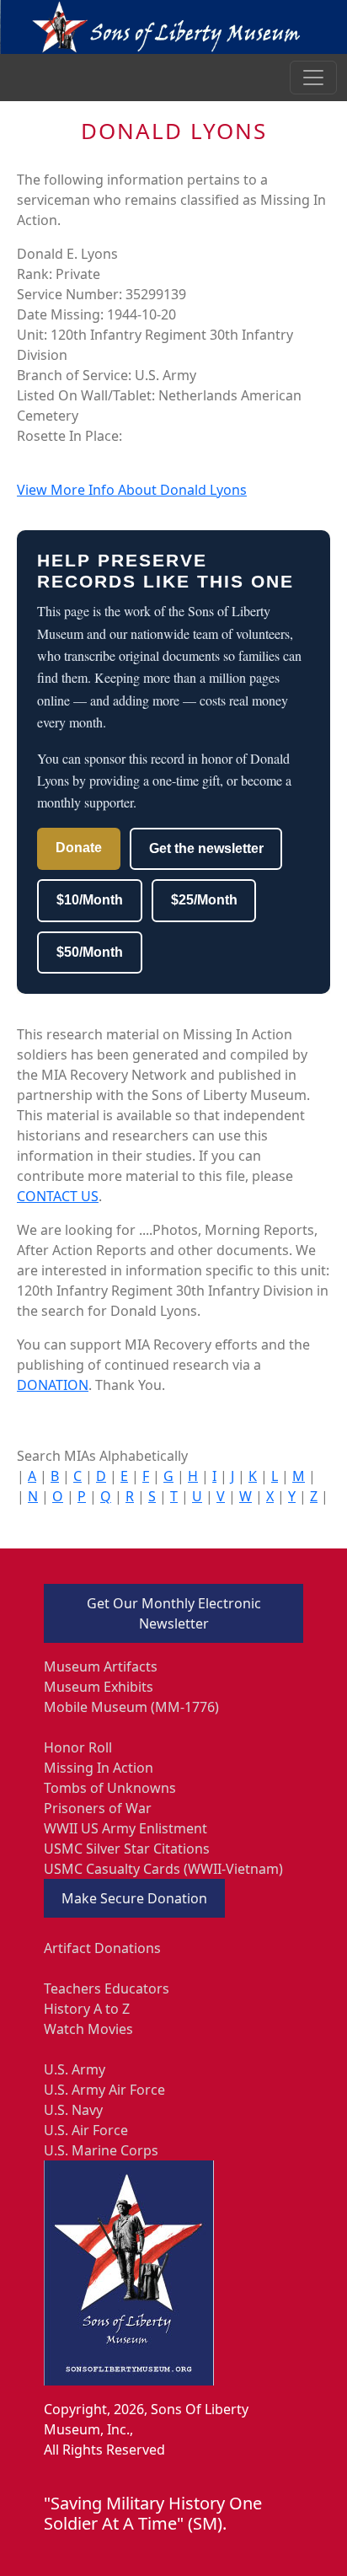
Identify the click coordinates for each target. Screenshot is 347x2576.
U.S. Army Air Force (104, 2090)
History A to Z (87, 2009)
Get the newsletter (206, 848)
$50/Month (90, 952)
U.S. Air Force (86, 2130)
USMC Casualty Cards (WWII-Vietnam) (163, 1869)
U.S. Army (75, 2069)
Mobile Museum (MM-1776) (131, 1707)
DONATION (53, 1385)
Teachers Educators (107, 1988)
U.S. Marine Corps (101, 2150)
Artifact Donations (102, 1948)
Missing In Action (99, 1768)
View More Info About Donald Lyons (132, 490)
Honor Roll (78, 1747)
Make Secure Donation (134, 1898)
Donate (79, 848)
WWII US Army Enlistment (125, 1828)
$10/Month (90, 900)
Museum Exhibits (99, 1687)
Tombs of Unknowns (110, 1788)
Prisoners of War (98, 1808)
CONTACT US (58, 1196)
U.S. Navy (73, 2110)
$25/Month (204, 900)
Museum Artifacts (101, 1666)
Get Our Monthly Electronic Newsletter (174, 1613)
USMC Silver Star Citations (127, 1849)
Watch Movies (88, 2029)
